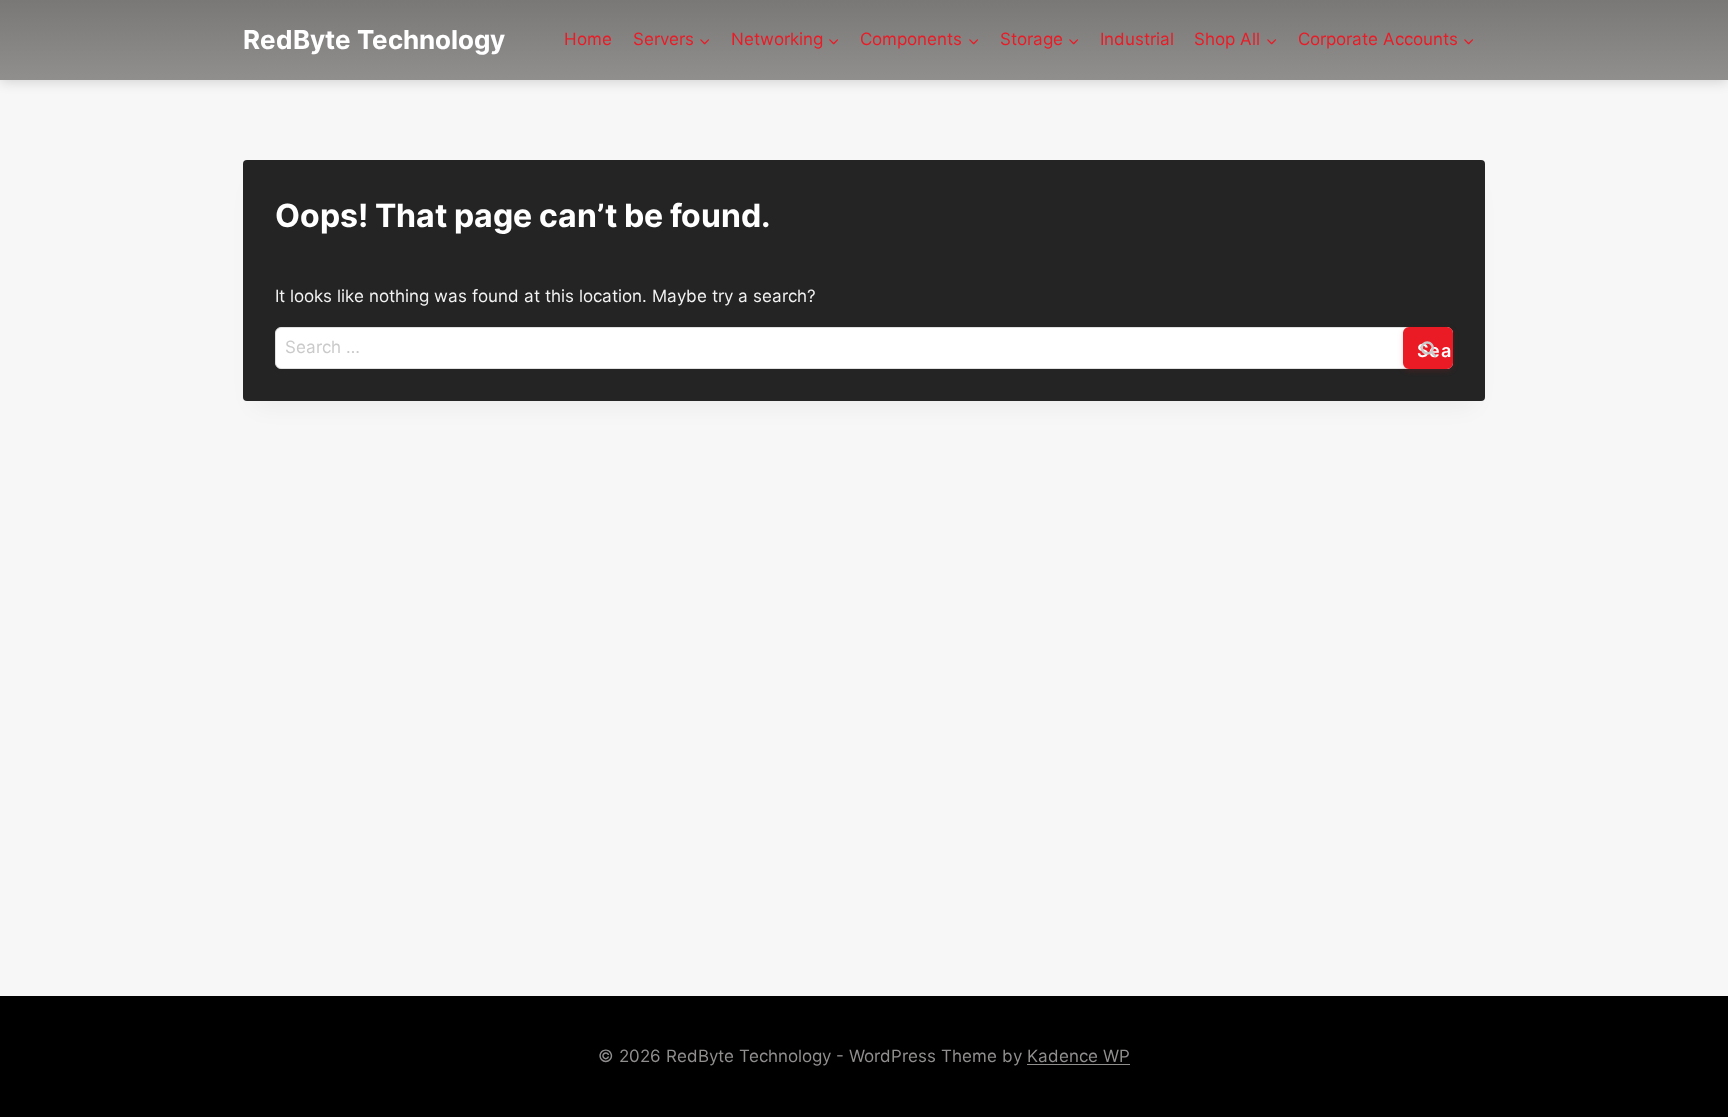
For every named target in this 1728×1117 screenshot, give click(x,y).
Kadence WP (1078, 1056)
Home (588, 39)
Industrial (1137, 39)
